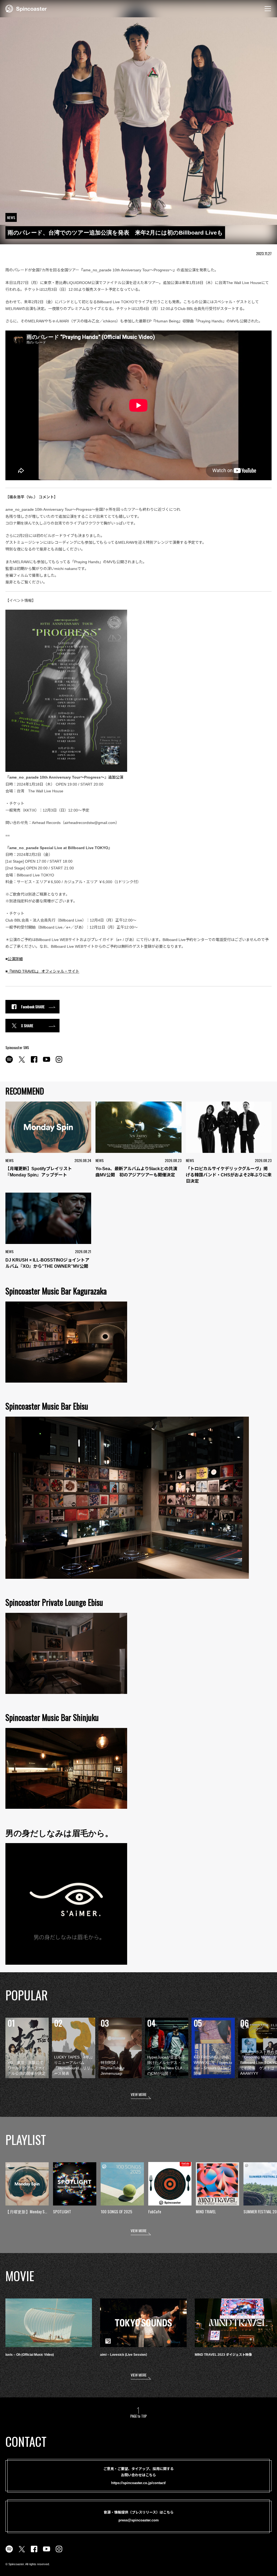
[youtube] (47, 1062)
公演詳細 (15, 959)
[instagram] (59, 1062)
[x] (22, 1062)
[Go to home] (26, 8)
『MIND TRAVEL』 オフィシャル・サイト (43, 971)
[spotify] (9, 1062)
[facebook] (34, 1062)
